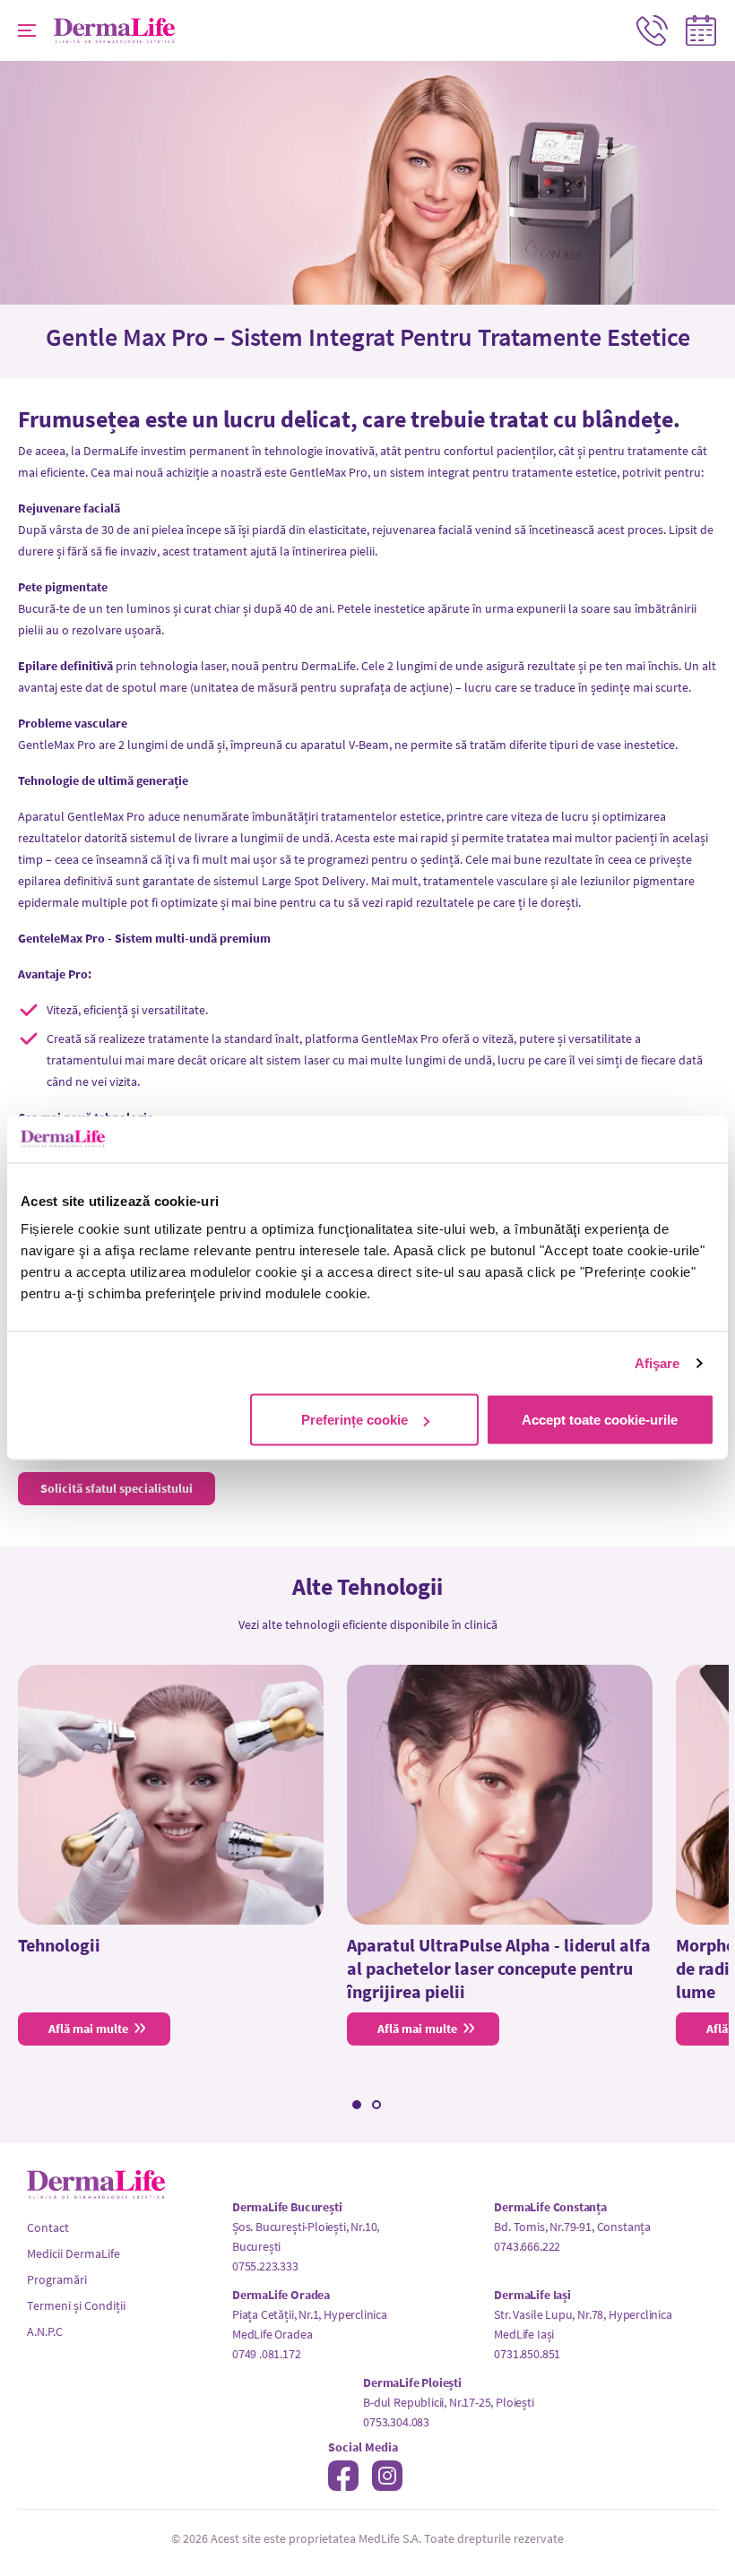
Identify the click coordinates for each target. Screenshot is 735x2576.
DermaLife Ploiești (412, 2382)
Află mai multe (88, 2029)
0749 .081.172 (267, 2354)
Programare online (701, 30)
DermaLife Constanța (550, 2207)
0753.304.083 (396, 2422)
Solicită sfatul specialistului (117, 1488)
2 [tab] (376, 2105)
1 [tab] (357, 2105)
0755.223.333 (265, 2266)
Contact (652, 30)
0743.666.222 (527, 2246)
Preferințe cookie (355, 1420)
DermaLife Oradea (281, 2295)
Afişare (657, 1362)
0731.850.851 (527, 2354)
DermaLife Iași (532, 2295)
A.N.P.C (45, 2331)
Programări (57, 2279)
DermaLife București (287, 2207)
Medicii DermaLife (73, 2253)
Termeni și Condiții (76, 2305)
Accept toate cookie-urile (600, 1420)
